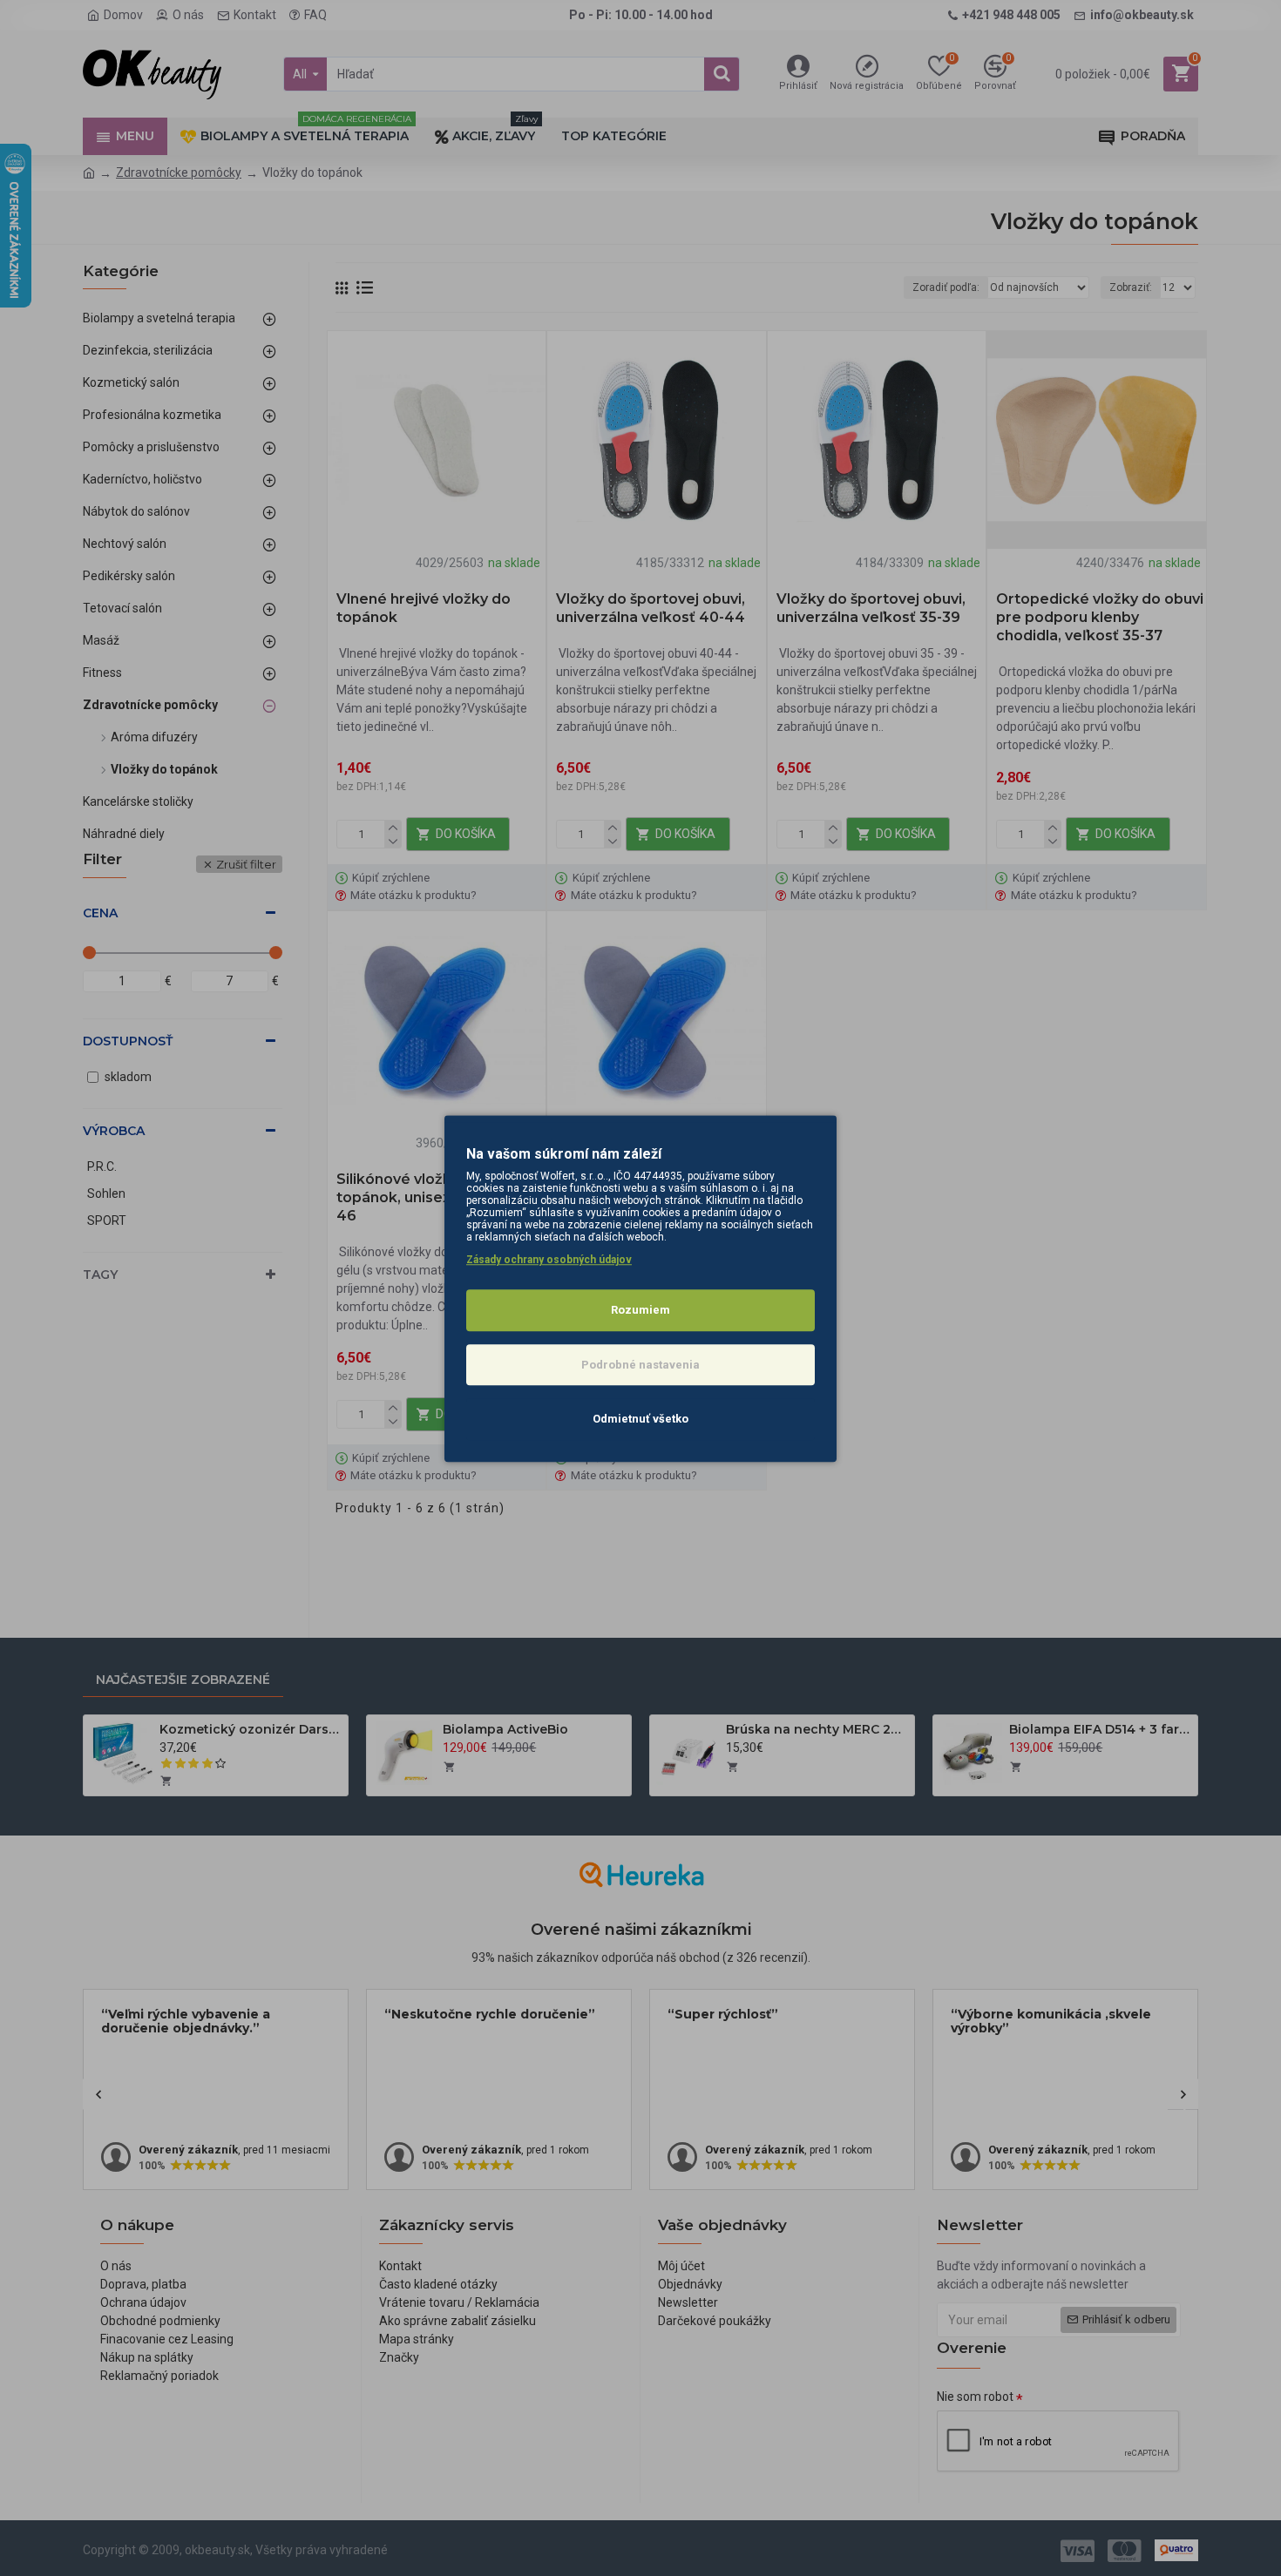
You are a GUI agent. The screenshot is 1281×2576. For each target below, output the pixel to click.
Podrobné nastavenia (640, 1364)
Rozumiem (640, 1310)
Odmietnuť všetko (640, 1419)
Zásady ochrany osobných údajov (549, 1260)
